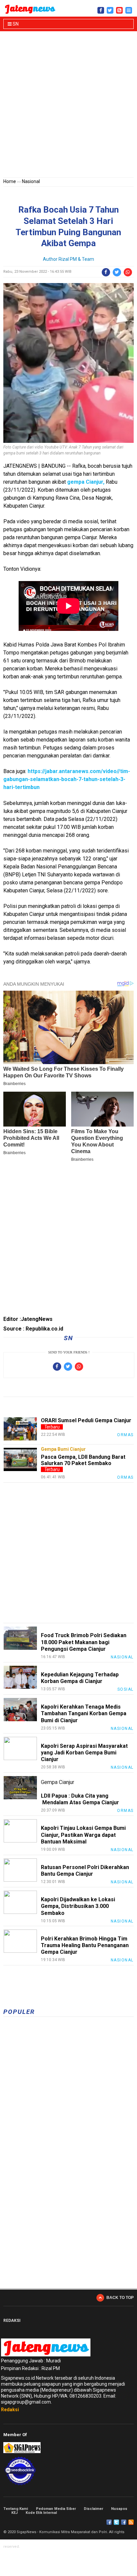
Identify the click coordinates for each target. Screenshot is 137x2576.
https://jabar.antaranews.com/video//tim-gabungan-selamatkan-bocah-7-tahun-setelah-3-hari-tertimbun (67, 779)
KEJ (14, 2513)
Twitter (116, 2522)
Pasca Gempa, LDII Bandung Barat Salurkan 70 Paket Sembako (83, 1460)
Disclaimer (93, 2509)
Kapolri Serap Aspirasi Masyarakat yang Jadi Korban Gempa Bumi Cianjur (84, 1753)
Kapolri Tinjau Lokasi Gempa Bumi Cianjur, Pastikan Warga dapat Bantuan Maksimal (83, 1835)
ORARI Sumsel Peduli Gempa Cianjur (86, 1420)
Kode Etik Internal (41, 2513)
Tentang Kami (16, 2509)
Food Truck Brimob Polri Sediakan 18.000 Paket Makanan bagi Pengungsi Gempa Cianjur (84, 1642)
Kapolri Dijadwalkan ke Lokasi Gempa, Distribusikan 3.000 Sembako (78, 1906)
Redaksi (10, 2410)
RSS (131, 2522)
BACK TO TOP (120, 2298)
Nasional (31, 181)
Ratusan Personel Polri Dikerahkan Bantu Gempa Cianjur (85, 1871)
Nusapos (119, 2509)
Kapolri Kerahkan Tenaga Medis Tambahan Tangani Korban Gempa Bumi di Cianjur (84, 1713)
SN (15, 24)
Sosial (126, 1689)
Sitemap (124, 2522)
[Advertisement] (68, 106)
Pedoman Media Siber (56, 2509)
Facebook (109, 2522)
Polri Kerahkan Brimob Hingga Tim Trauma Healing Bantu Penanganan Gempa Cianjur (85, 1945)
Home (10, 181)
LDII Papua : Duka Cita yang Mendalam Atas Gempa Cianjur (81, 1799)
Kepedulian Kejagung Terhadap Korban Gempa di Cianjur (80, 1678)
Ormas (125, 1435)
